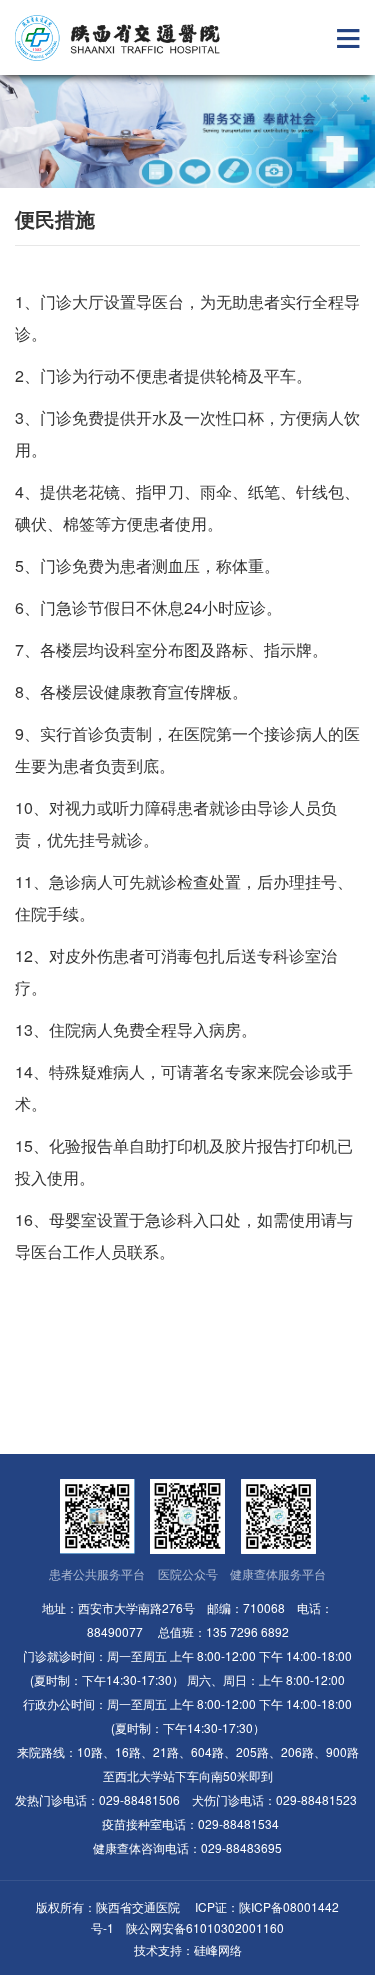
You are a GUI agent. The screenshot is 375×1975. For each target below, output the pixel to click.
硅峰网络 (218, 1949)
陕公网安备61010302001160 (205, 1927)
